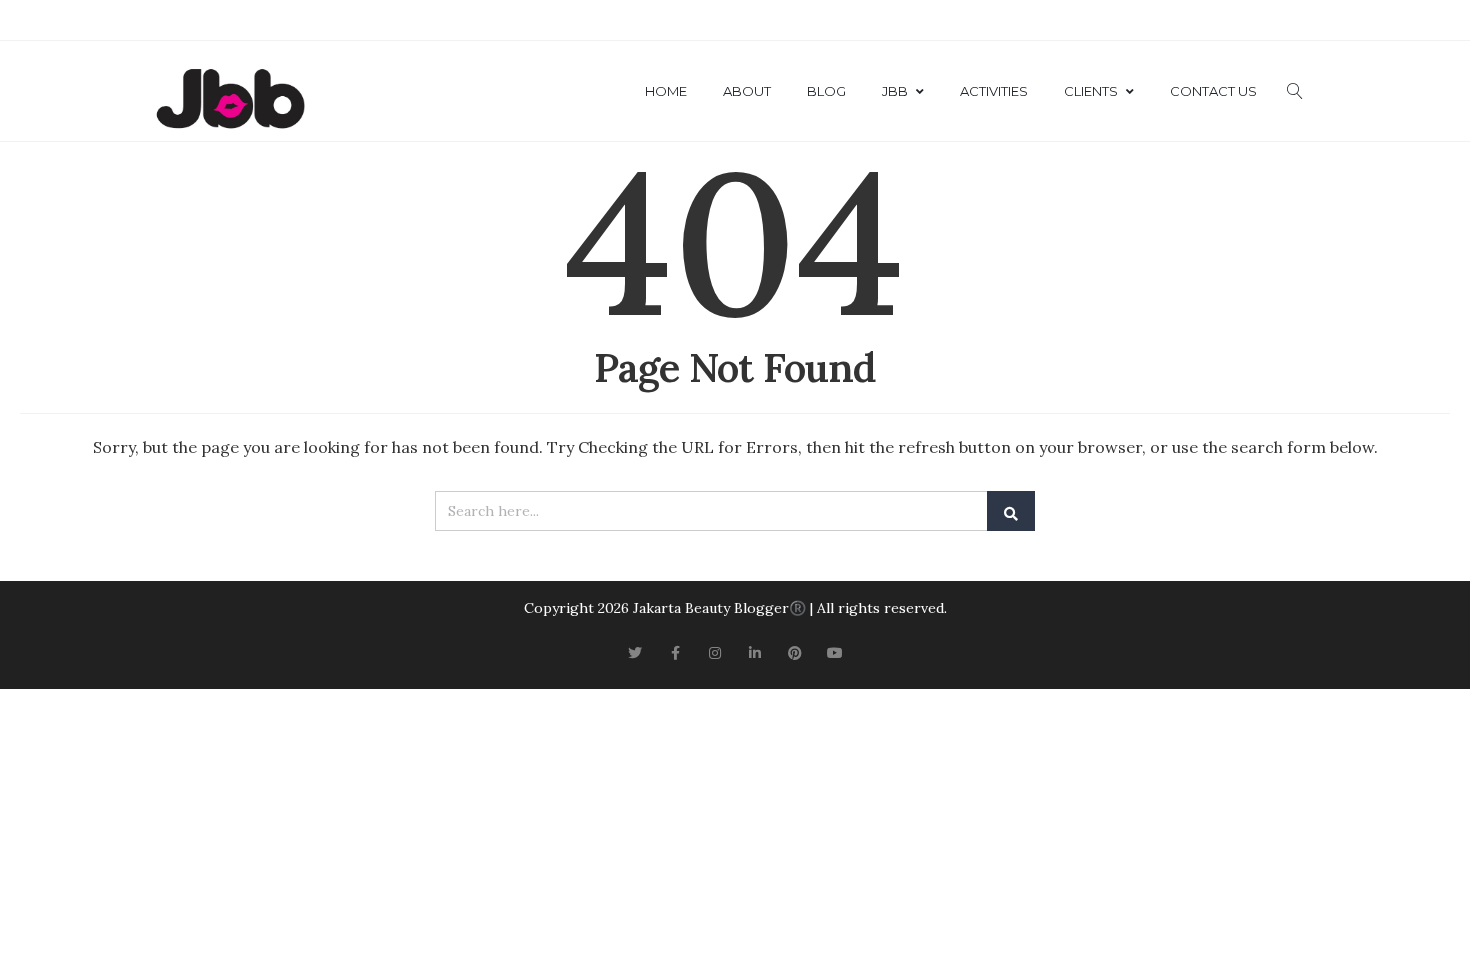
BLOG (826, 91)
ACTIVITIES (994, 91)
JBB (895, 91)
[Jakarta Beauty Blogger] (230, 101)
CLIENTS (1091, 91)
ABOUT (747, 91)
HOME (666, 91)
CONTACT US (1213, 91)
